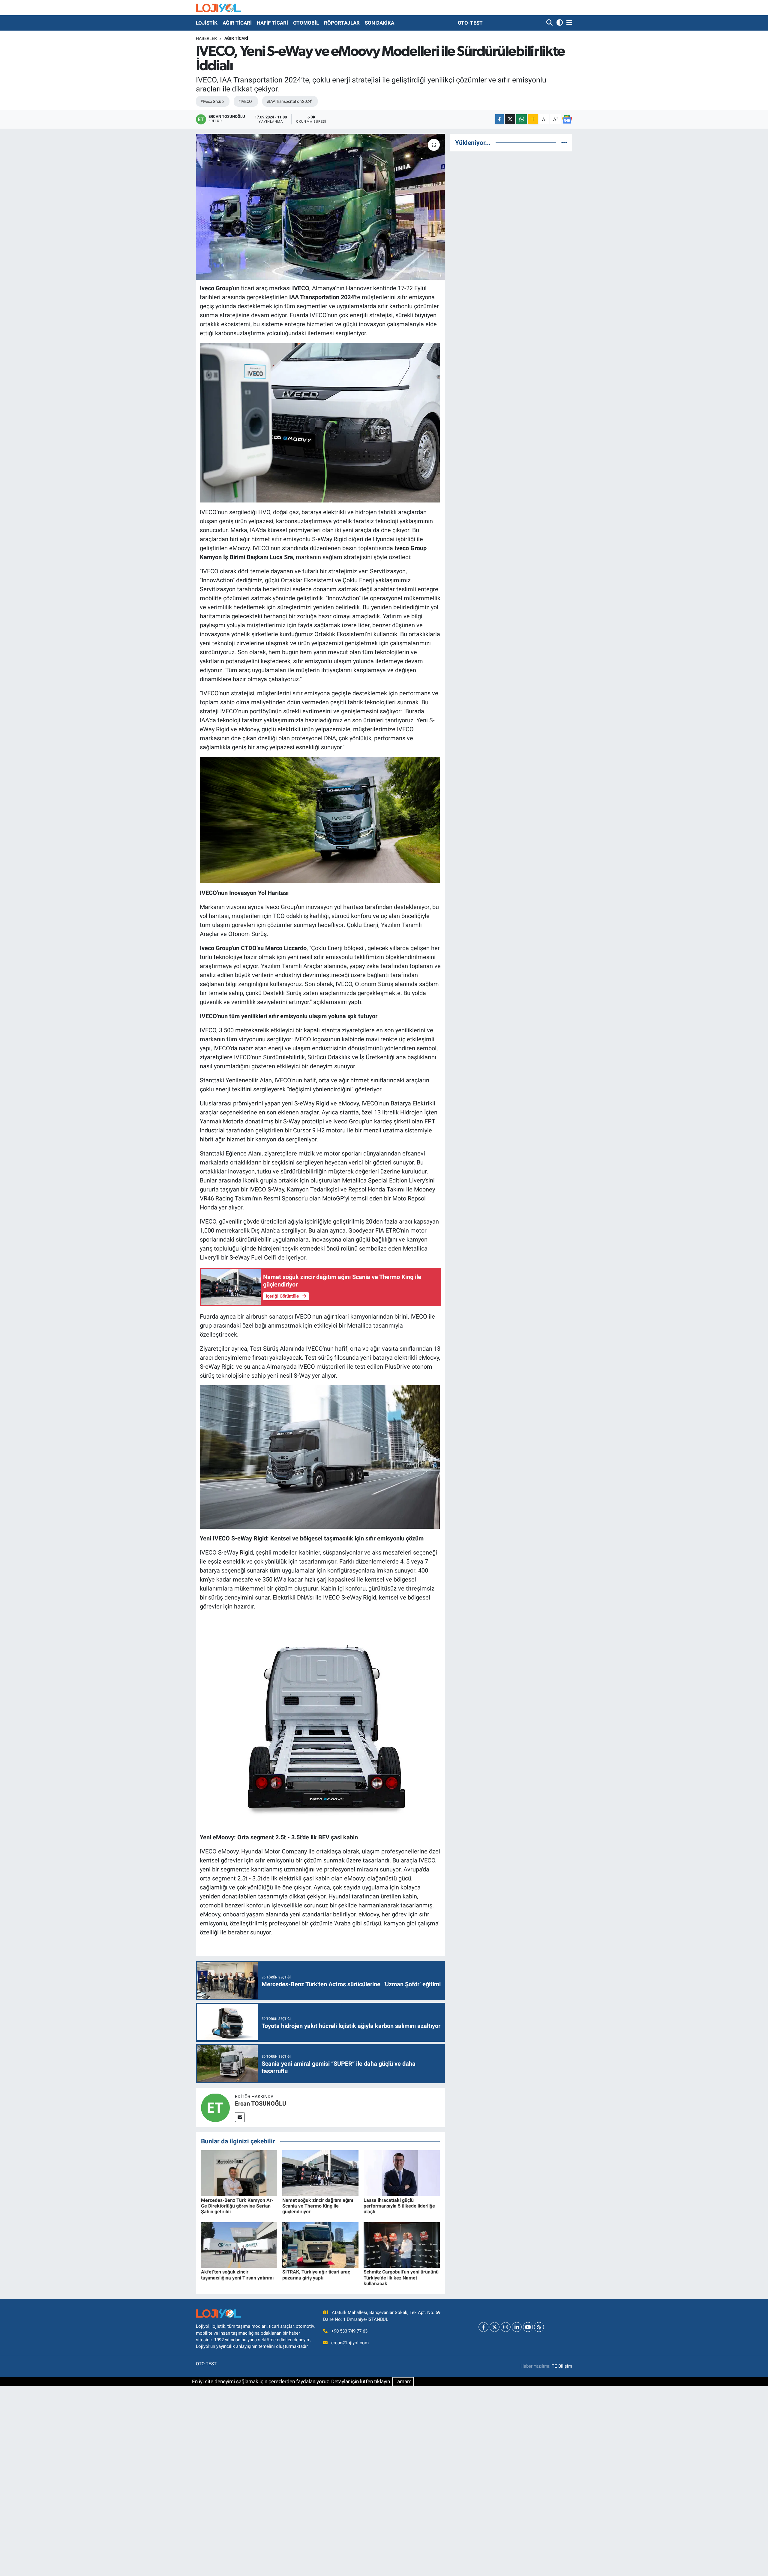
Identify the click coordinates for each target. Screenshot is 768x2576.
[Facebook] (483, 2327)
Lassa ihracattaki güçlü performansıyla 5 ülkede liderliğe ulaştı (399, 2206)
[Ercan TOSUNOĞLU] (215, 2107)
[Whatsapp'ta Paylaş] (522, 119)
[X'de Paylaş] (510, 119)
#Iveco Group (212, 101)
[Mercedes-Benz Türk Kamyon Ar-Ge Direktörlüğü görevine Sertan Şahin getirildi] (239, 2173)
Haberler (206, 38)
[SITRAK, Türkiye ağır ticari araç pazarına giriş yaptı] (320, 2244)
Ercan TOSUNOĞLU (261, 2103)
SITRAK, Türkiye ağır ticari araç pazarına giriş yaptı (316, 2275)
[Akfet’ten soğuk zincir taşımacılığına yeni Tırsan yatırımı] (239, 2244)
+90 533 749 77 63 (349, 2331)
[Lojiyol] (218, 8)
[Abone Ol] (567, 119)
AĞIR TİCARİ (237, 23)
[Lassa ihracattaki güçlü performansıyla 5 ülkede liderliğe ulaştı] (402, 2173)
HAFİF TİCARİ (272, 23)
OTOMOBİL (306, 23)
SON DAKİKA (379, 23)
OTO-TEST (470, 23)
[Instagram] (506, 2327)
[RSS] (539, 2327)
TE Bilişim (562, 2366)
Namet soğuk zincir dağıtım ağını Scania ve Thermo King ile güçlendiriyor (318, 2206)
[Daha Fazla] (533, 119)
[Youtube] (528, 2327)
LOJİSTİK (207, 23)
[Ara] (550, 23)
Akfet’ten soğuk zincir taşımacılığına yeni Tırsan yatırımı (237, 2275)
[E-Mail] (240, 2117)
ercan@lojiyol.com (350, 2343)
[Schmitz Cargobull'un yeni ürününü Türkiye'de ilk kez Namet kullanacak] (402, 2244)
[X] (495, 2327)
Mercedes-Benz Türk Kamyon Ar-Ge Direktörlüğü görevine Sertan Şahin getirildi (237, 2206)
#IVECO (245, 101)
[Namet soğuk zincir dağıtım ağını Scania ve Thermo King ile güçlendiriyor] (320, 2173)
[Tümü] (564, 142)
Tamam (403, 2381)
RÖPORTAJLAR (342, 23)
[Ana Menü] (568, 23)
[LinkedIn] (517, 2327)
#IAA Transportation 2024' (289, 101)
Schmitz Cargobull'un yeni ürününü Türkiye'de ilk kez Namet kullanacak (401, 2278)
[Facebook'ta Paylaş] (499, 119)
